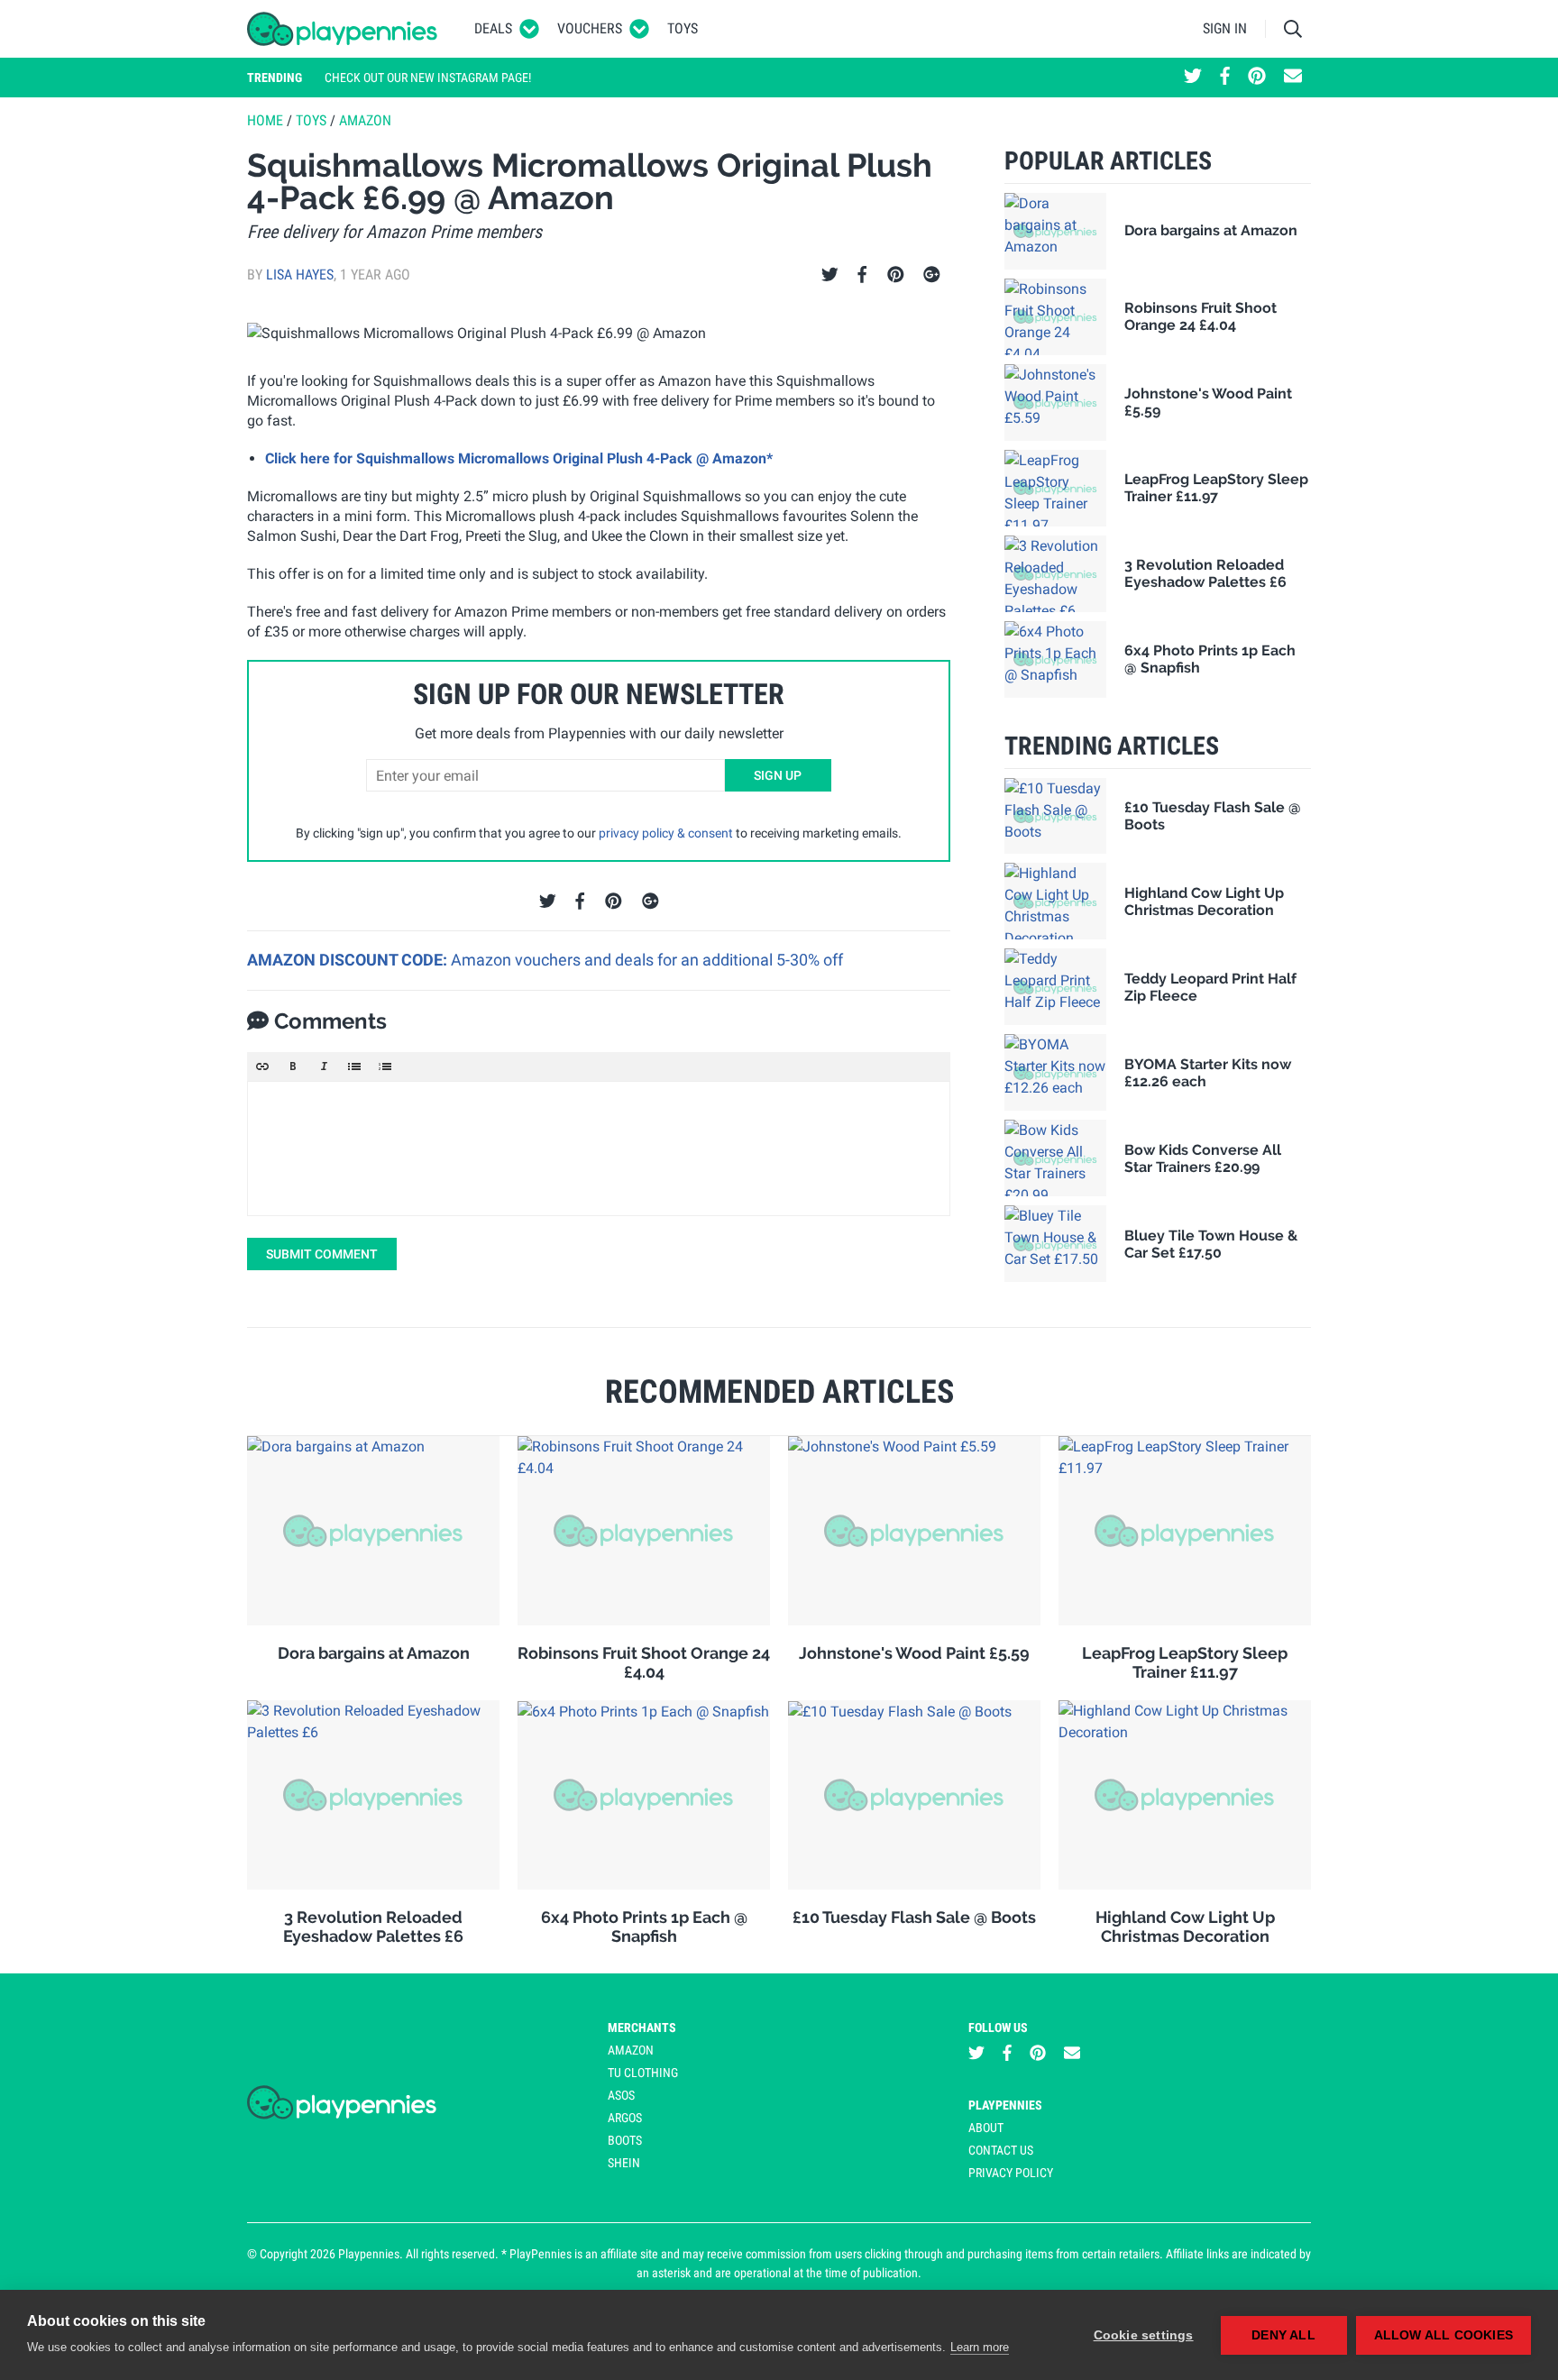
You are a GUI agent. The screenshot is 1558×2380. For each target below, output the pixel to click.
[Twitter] (830, 275)
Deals (493, 28)
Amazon (365, 120)
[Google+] (932, 275)
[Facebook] (862, 275)
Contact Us (1001, 2150)
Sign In (1225, 28)
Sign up (778, 775)
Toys (683, 28)
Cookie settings (1144, 2335)
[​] (599, 1149)
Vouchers (590, 28)
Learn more (980, 2347)
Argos (625, 2118)
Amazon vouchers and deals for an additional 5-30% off (647, 960)
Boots (625, 2140)
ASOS (621, 2095)
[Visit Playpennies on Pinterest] (1257, 78)
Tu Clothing (643, 2073)
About (986, 2128)
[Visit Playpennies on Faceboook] (1225, 78)
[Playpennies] (343, 29)
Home (265, 120)
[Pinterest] (896, 275)
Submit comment (322, 1254)
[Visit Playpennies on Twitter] (1193, 78)
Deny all (1283, 2335)
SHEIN (624, 2163)
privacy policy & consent (666, 833)
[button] (262, 1066)
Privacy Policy (1011, 2173)
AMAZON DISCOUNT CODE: (349, 960)
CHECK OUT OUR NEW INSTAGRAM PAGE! (428, 78)
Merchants (642, 2028)
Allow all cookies (1443, 2335)
